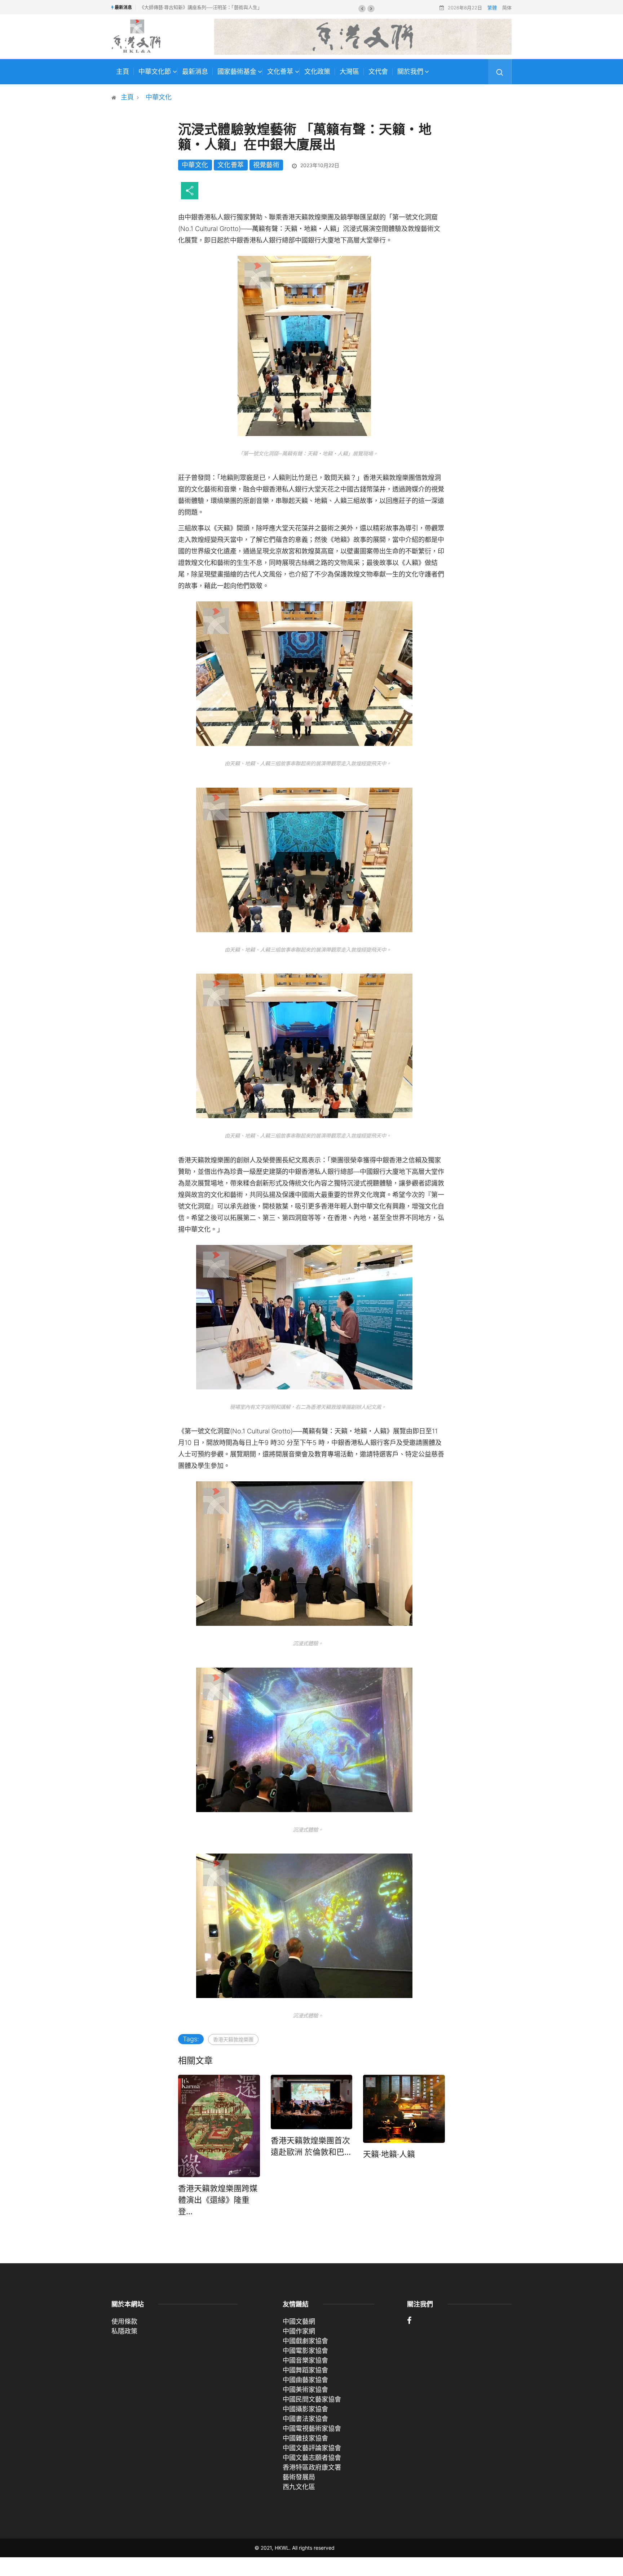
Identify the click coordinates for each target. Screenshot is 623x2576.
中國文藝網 (299, 2321)
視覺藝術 (266, 165)
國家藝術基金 (237, 72)
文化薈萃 (280, 72)
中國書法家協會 (305, 2419)
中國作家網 (299, 2331)
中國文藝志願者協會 (312, 2458)
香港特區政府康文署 (312, 2467)
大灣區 (349, 72)
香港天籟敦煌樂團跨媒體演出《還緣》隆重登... (218, 2200)
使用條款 (124, 2321)
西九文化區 (299, 2487)
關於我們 (410, 72)
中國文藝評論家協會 (312, 2448)
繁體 (492, 8)
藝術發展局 (299, 2477)
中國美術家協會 (305, 2390)
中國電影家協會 (305, 2351)
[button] (362, 9)
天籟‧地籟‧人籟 (389, 2154)
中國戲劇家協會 (305, 2341)
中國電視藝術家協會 (312, 2428)
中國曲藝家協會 (305, 2380)
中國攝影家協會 (305, 2409)
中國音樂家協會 (305, 2360)
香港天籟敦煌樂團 (233, 2039)
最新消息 (195, 72)
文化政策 (317, 72)
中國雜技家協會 (305, 2438)
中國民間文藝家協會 (312, 2399)
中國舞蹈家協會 (305, 2370)
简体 (507, 8)
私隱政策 (124, 2331)
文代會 (378, 72)
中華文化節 (155, 72)
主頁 (123, 72)
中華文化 (159, 97)
